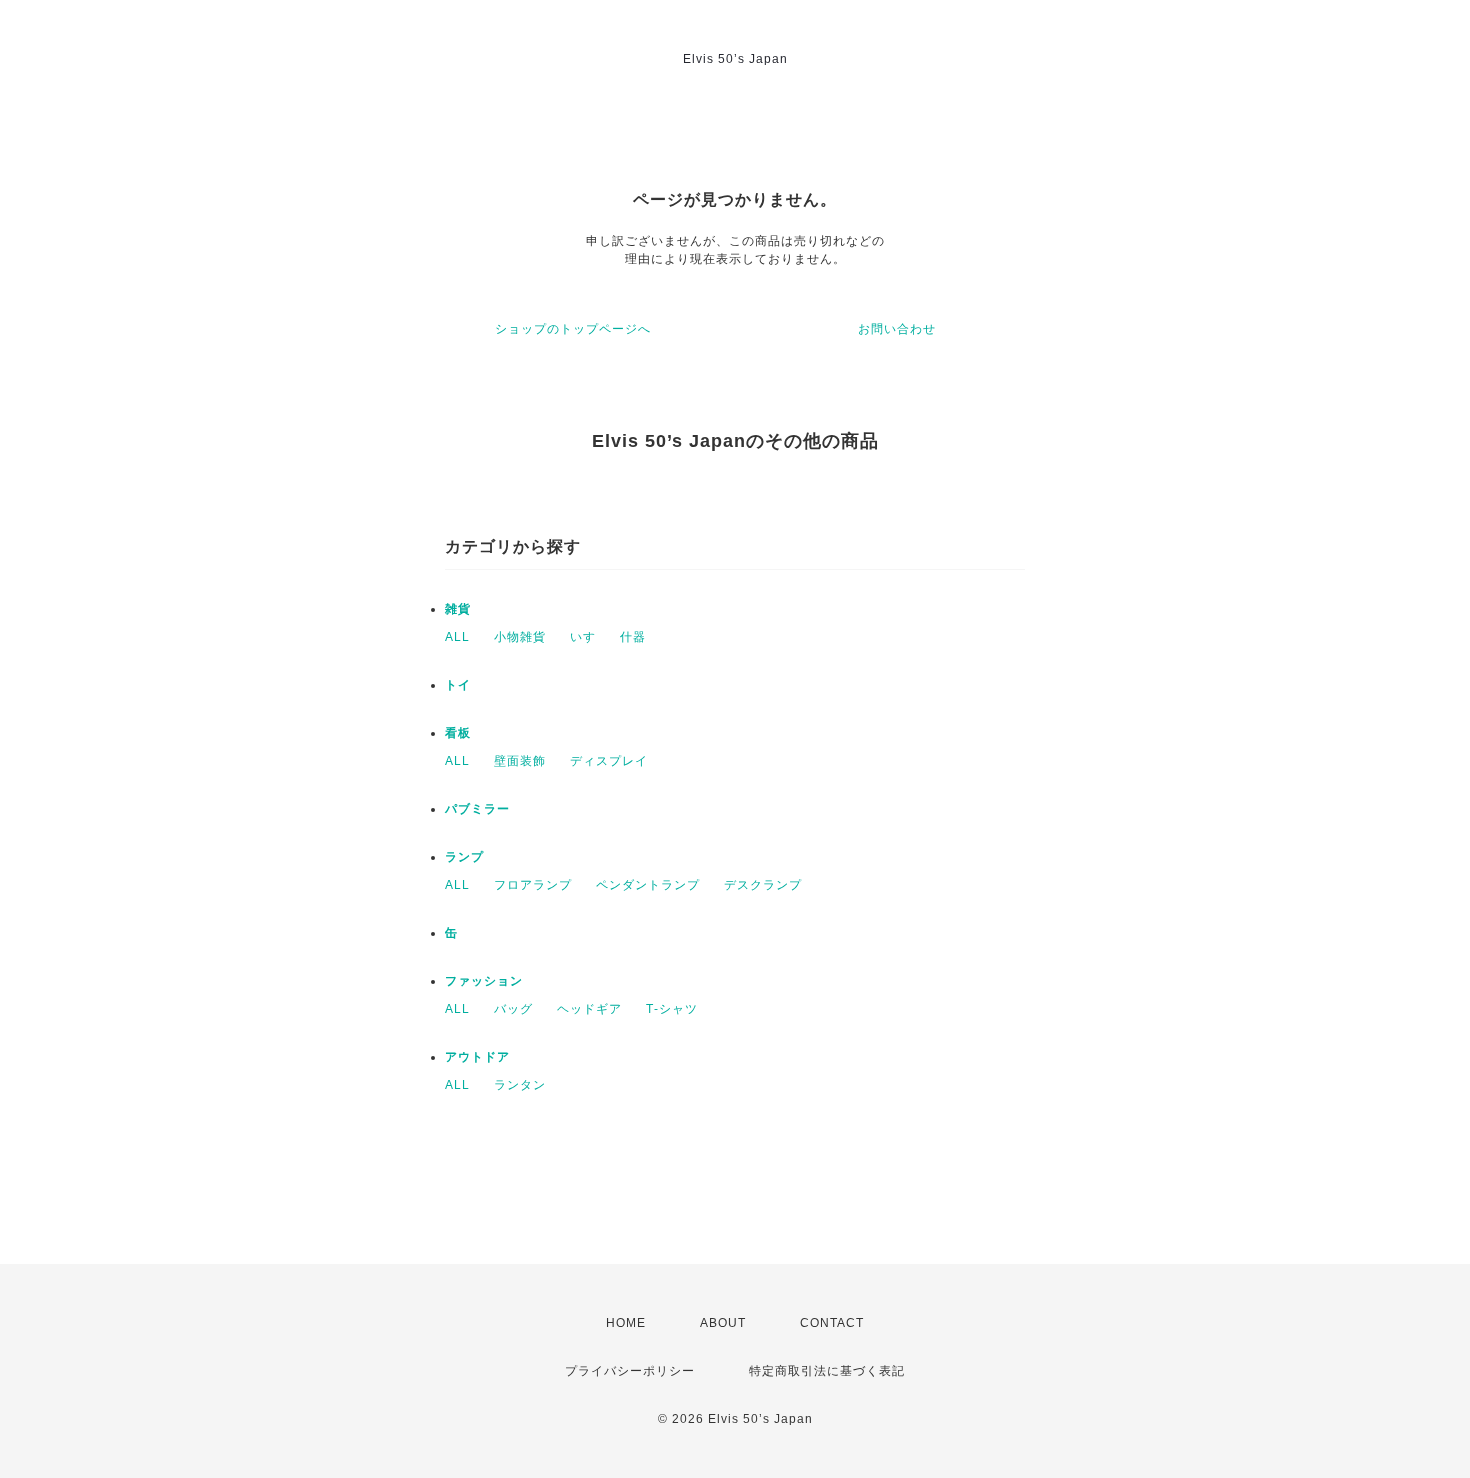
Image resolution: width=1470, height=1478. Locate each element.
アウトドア (477, 1057)
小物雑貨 (520, 637)
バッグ (513, 1009)
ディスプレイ (609, 761)
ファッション (484, 981)
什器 (633, 637)
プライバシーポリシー (630, 1371)
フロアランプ (533, 885)
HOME (626, 1323)
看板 (458, 733)
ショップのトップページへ (573, 329)
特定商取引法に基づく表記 (827, 1371)
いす (583, 637)
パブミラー (477, 809)
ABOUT (723, 1323)
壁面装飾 (520, 761)
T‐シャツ (672, 1009)
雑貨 (458, 609)
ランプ (464, 857)
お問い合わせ (897, 329)
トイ (458, 685)
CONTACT (832, 1323)
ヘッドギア (589, 1009)
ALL (457, 637)
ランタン (520, 1085)
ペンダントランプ (648, 885)
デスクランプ (763, 885)
